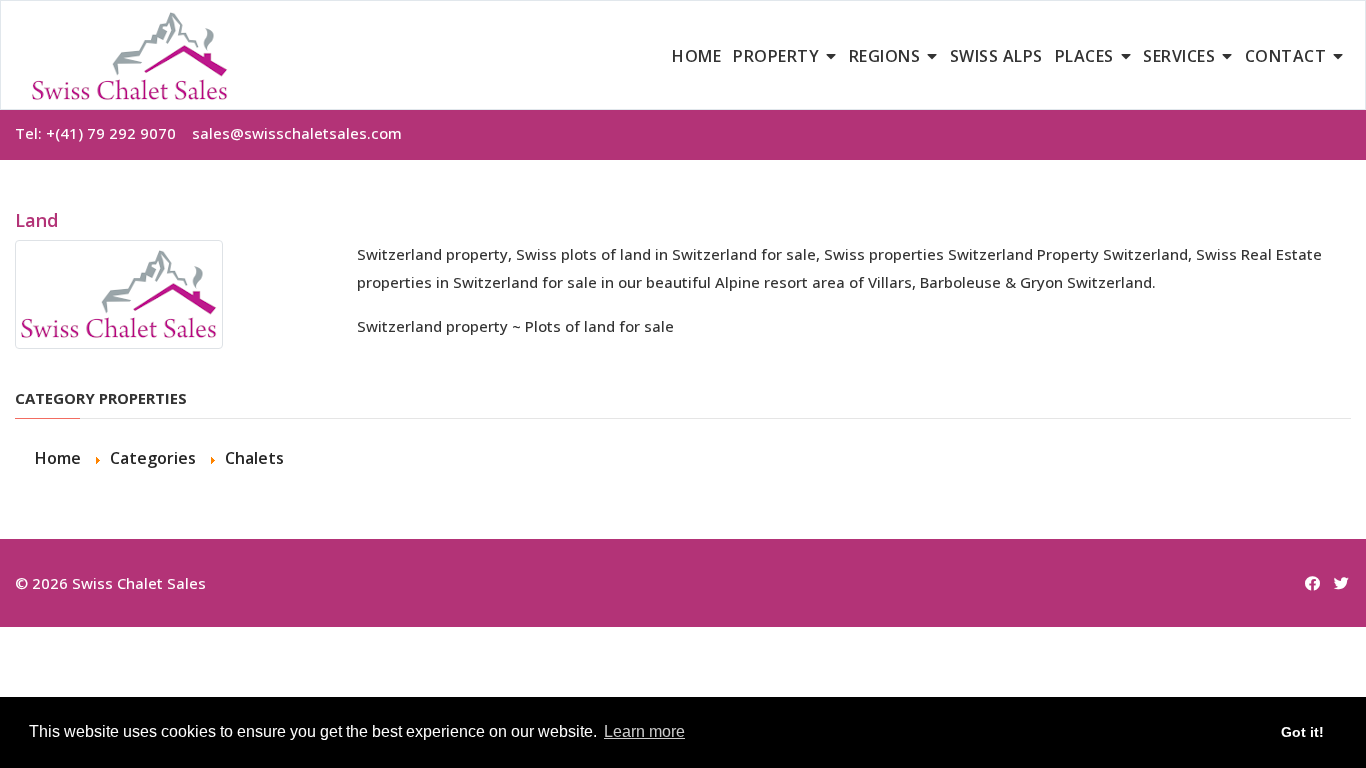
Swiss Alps (996, 56)
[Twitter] (1341, 583)
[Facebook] (1312, 583)
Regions (885, 56)
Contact (1286, 56)
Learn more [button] (644, 731)
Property (776, 56)
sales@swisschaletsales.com (297, 133)
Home (696, 56)
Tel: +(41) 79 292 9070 (103, 133)
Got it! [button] (1302, 732)
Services (1179, 56)
